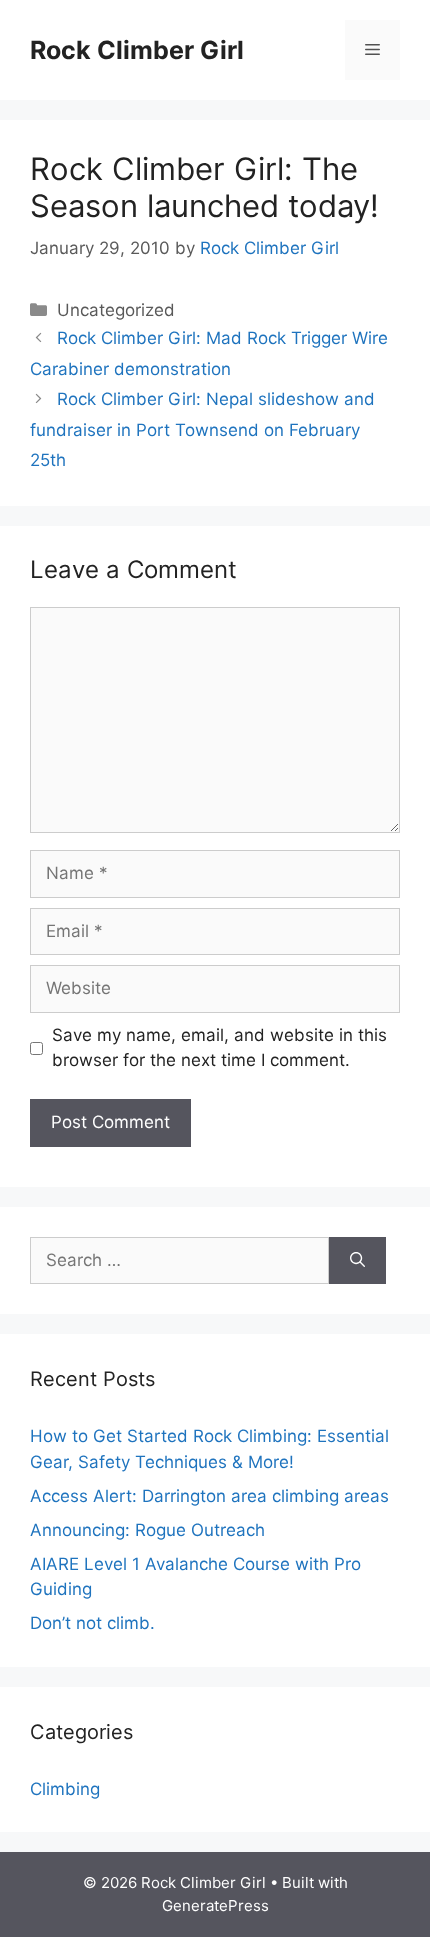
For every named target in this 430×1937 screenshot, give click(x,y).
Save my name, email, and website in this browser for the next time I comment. (219, 1048)
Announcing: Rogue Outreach (147, 1530)
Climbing (65, 1789)
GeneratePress (215, 1905)
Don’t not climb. (92, 1623)
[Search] (357, 1261)
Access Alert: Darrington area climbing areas (209, 1496)
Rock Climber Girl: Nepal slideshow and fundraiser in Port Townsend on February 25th (202, 429)
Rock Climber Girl (137, 50)
